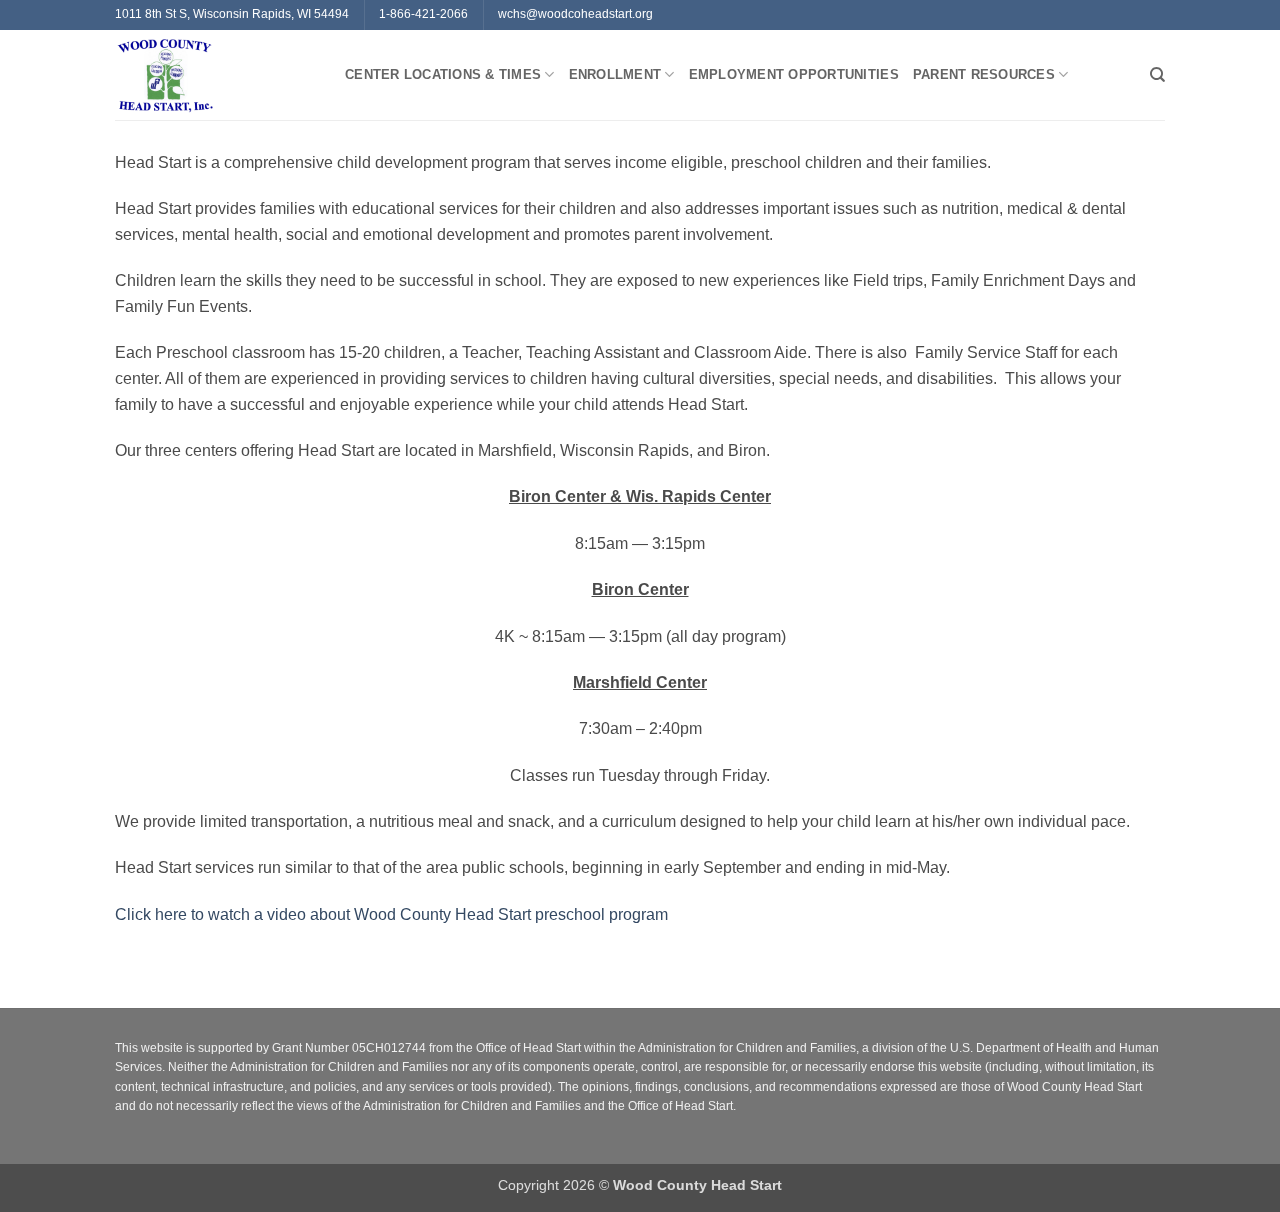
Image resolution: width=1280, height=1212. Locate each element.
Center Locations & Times (443, 74)
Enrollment (615, 74)
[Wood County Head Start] (215, 75)
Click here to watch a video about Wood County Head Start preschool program (391, 914)
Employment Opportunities (794, 74)
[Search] (1157, 75)
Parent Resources (984, 74)
